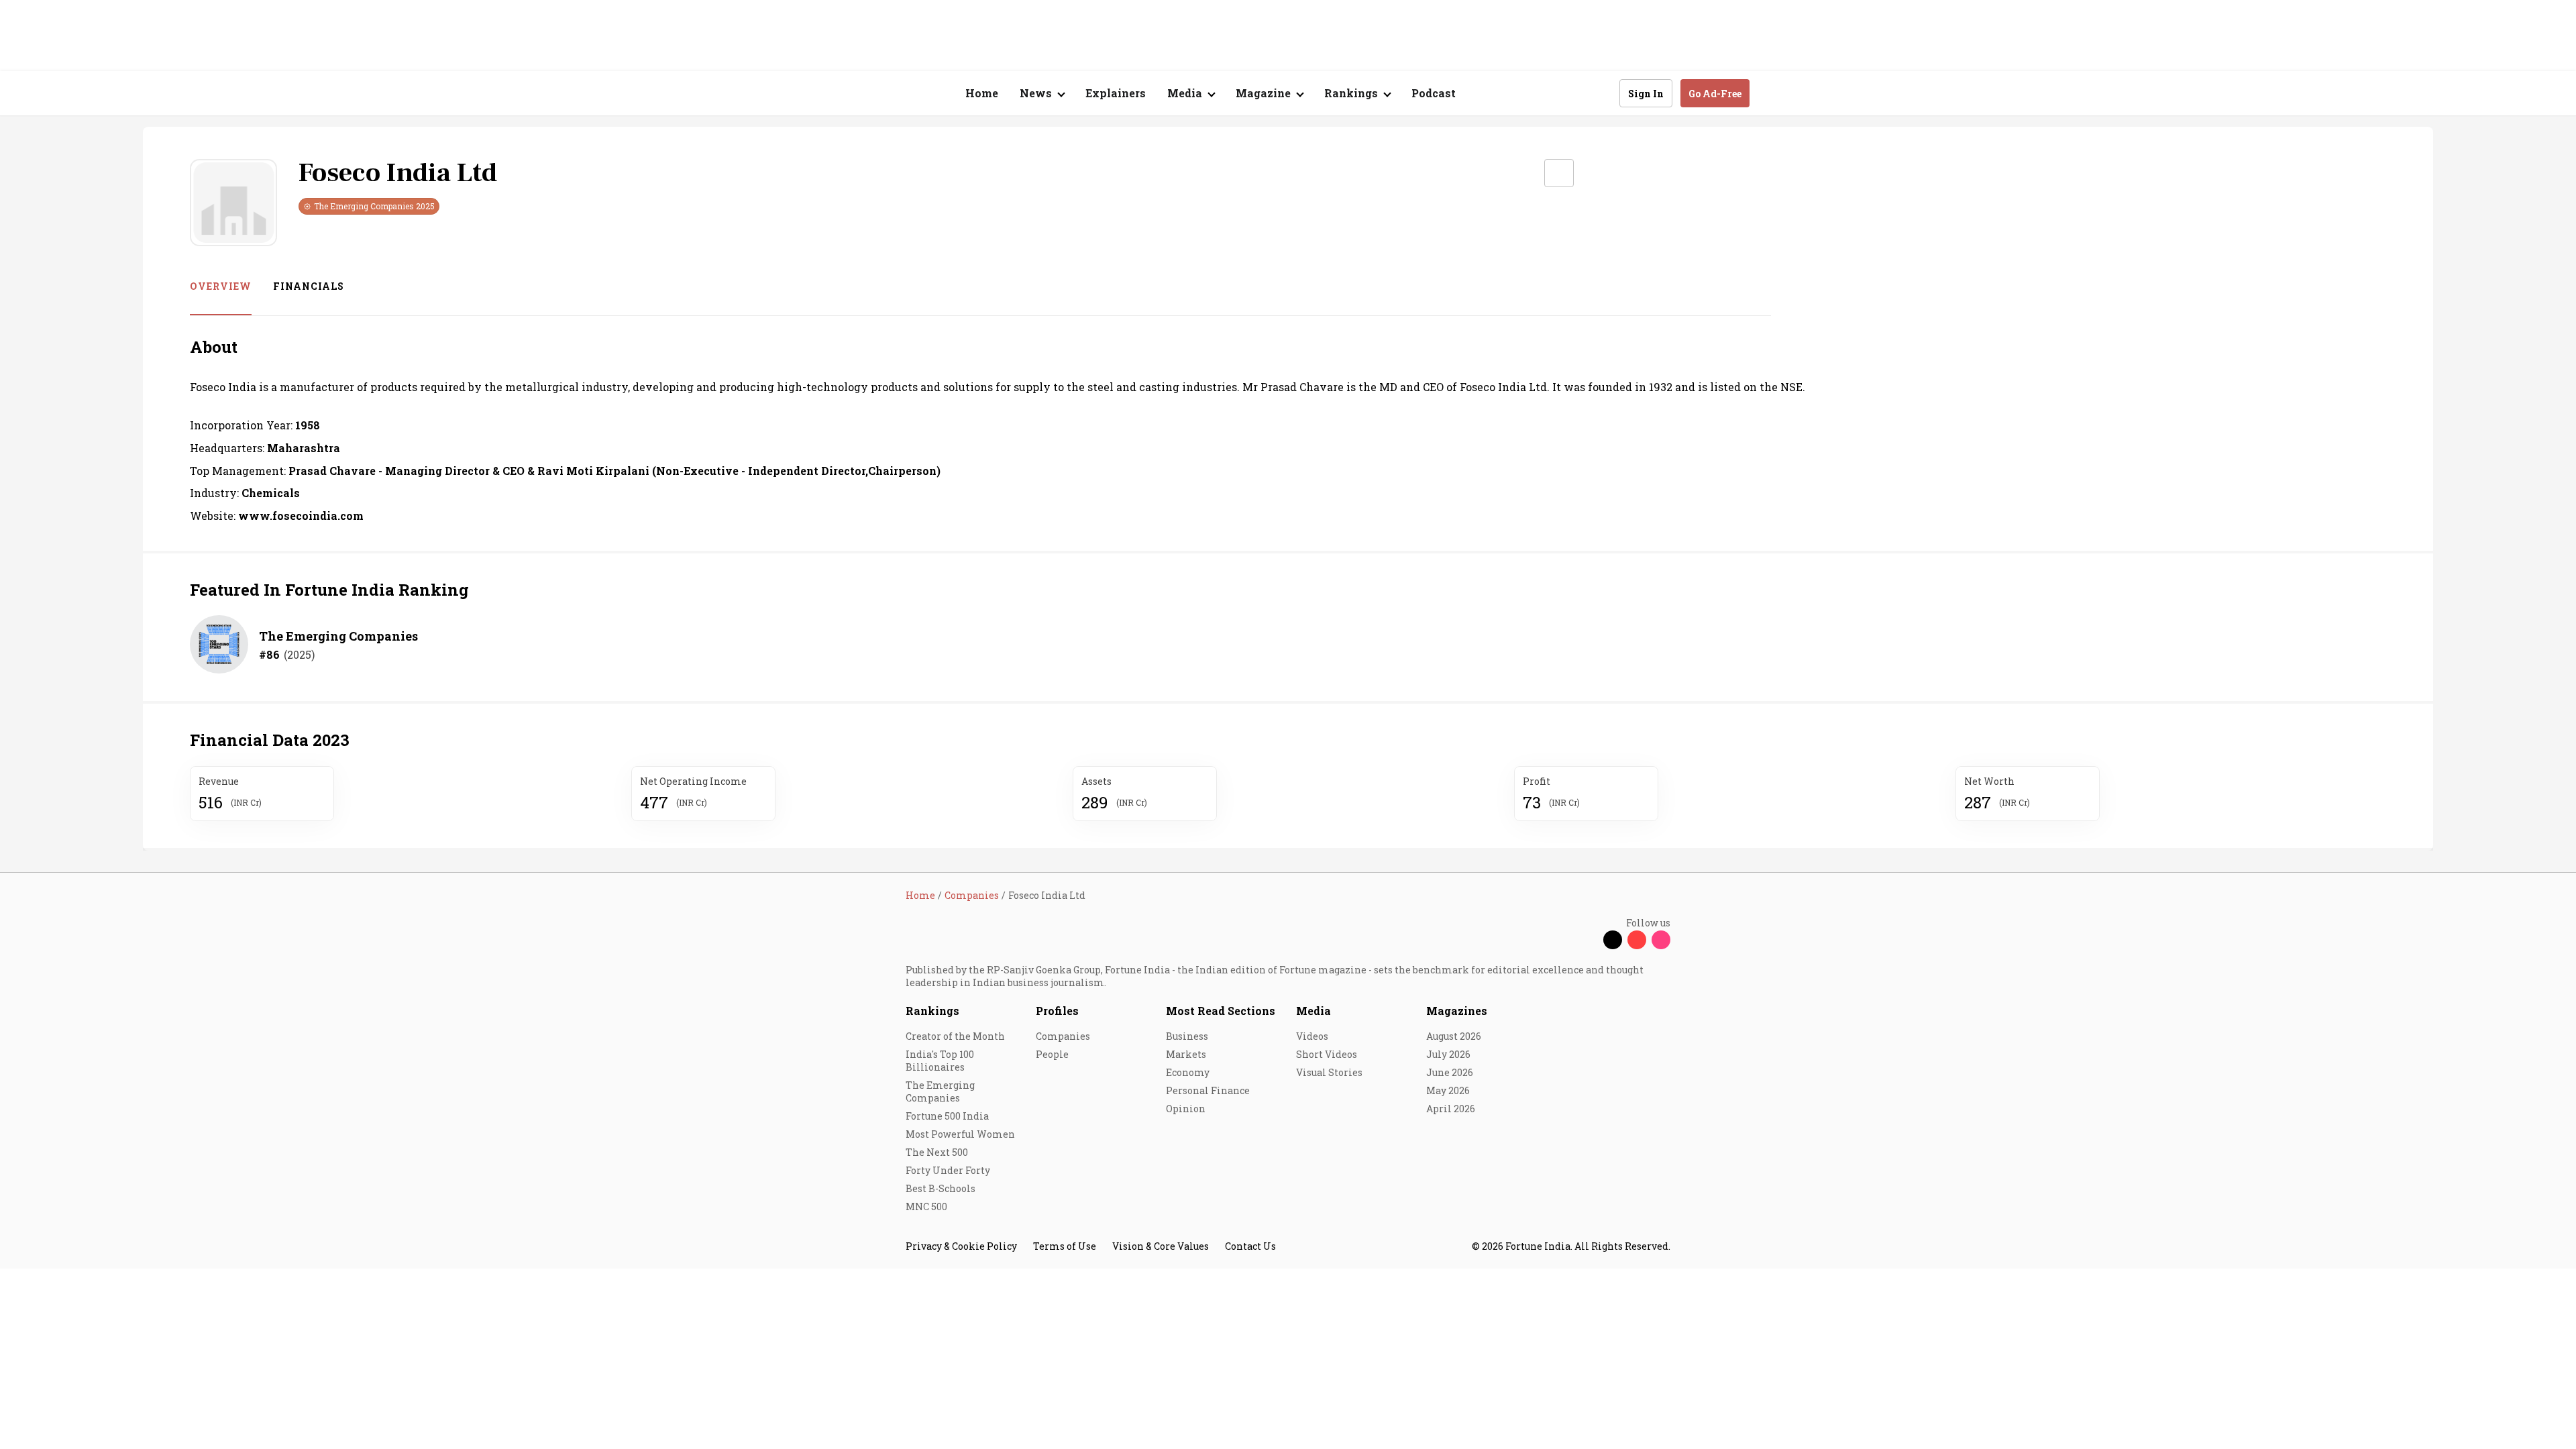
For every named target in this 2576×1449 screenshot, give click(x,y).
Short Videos (1327, 1054)
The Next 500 (937, 1152)
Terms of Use (1065, 1246)
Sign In (1646, 94)
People (1052, 1054)
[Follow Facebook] (1589, 940)
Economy (1188, 1072)
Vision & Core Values (1161, 1246)
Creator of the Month (955, 1036)
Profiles (1057, 1011)
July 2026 (1448, 1054)
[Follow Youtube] (1637, 940)
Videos (1312, 1036)
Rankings (932, 1011)
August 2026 (1454, 1036)
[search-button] (1601, 93)
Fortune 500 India (947, 1116)
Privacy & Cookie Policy (961, 1246)
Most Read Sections (1221, 1011)
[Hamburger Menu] (835, 94)
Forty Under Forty (948, 1170)
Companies (1063, 1036)
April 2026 (1451, 1109)
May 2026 (1448, 1090)
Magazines (1457, 1011)
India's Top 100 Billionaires (940, 1061)
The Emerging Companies (338, 636)
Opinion (1186, 1109)
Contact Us (1250, 1246)
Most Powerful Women (960, 1134)
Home (982, 93)
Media (1313, 1011)
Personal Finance (1208, 1090)
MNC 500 (926, 1206)
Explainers (1116, 93)
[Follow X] (1613, 940)
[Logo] (899, 94)
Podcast (1434, 93)
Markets (1186, 1054)
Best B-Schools (941, 1188)
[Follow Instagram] (1661, 940)
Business (1187, 1036)
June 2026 (1450, 1072)
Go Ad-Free (1715, 94)
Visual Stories (1329, 1072)
